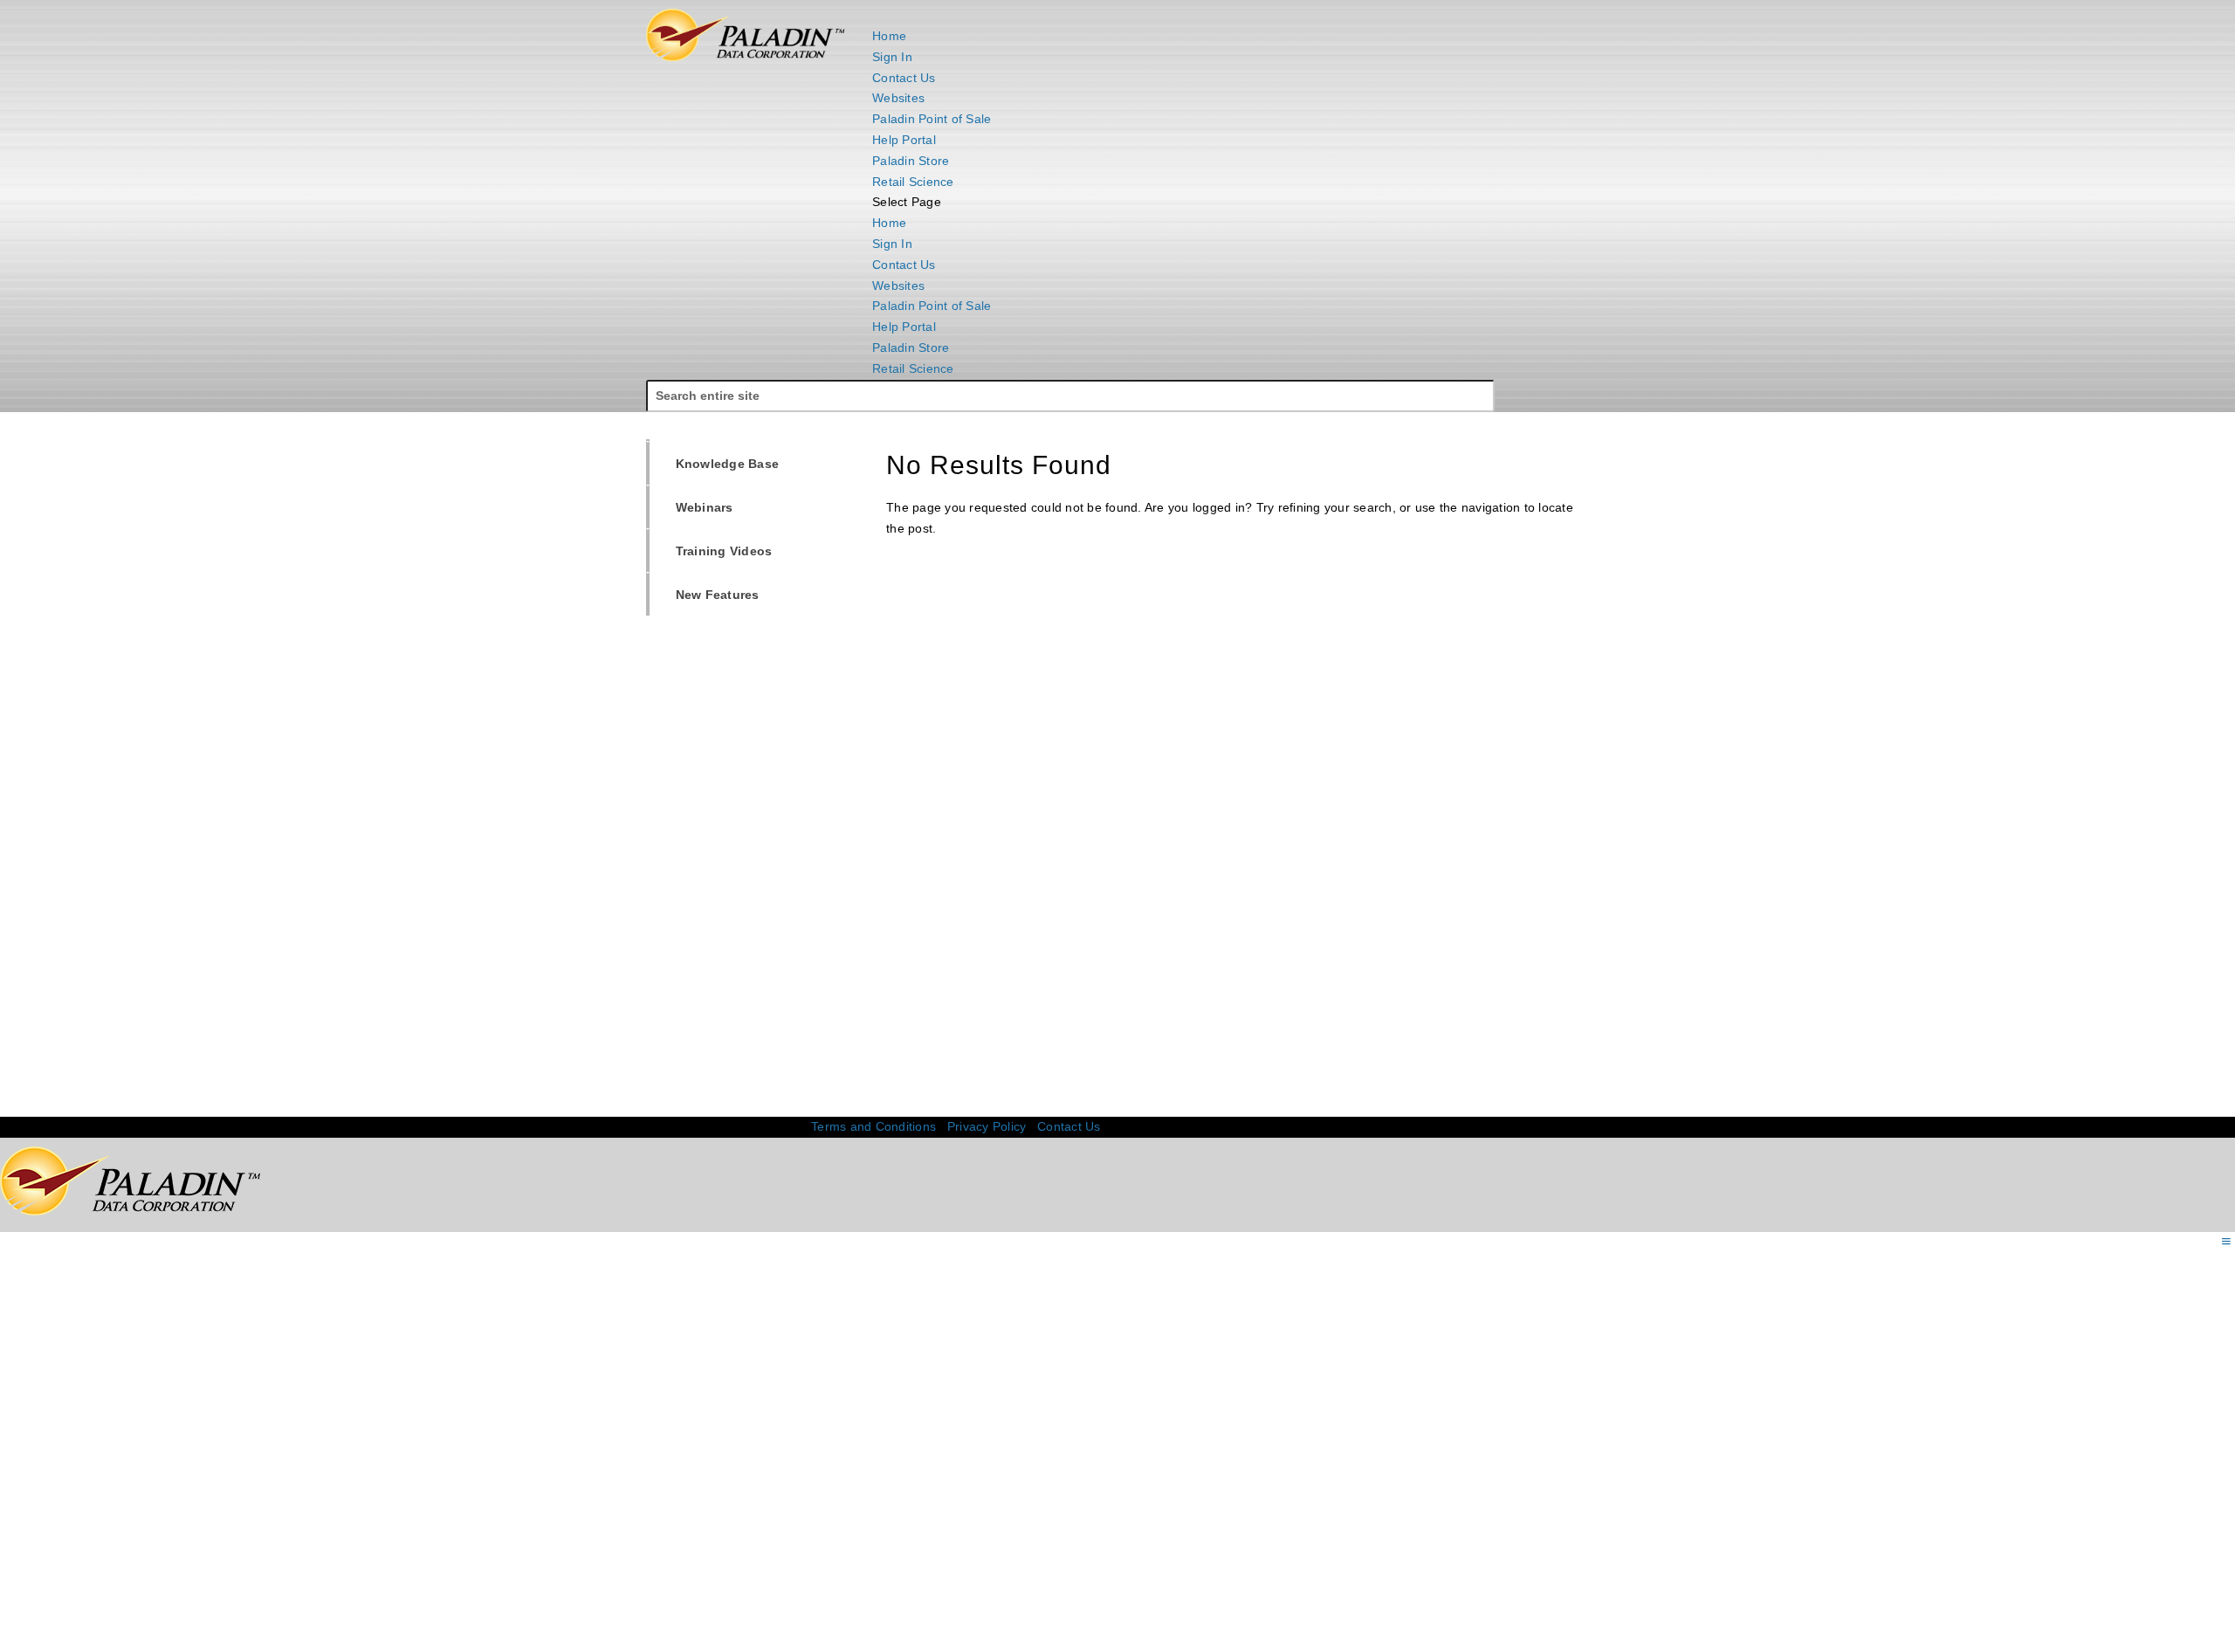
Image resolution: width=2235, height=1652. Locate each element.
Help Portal (904, 140)
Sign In (892, 57)
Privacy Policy (987, 1126)
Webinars (695, 507)
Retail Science (913, 182)
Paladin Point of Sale (932, 119)
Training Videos (714, 551)
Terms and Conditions (873, 1126)
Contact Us (904, 78)
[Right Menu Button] (2226, 1242)
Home (889, 36)
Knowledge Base (718, 463)
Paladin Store (911, 161)
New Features (708, 594)
